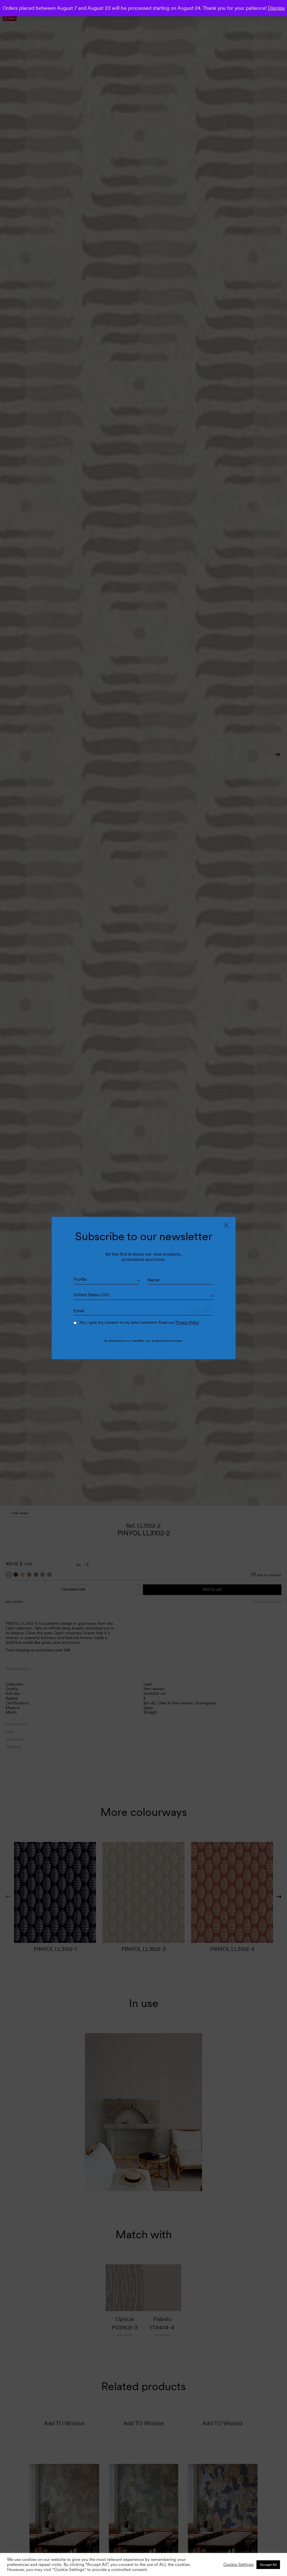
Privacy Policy (187, 1322)
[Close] (226, 1225)
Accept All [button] (268, 2565)
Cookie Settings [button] (239, 2565)
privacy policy (173, 1341)
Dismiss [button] (276, 8)
